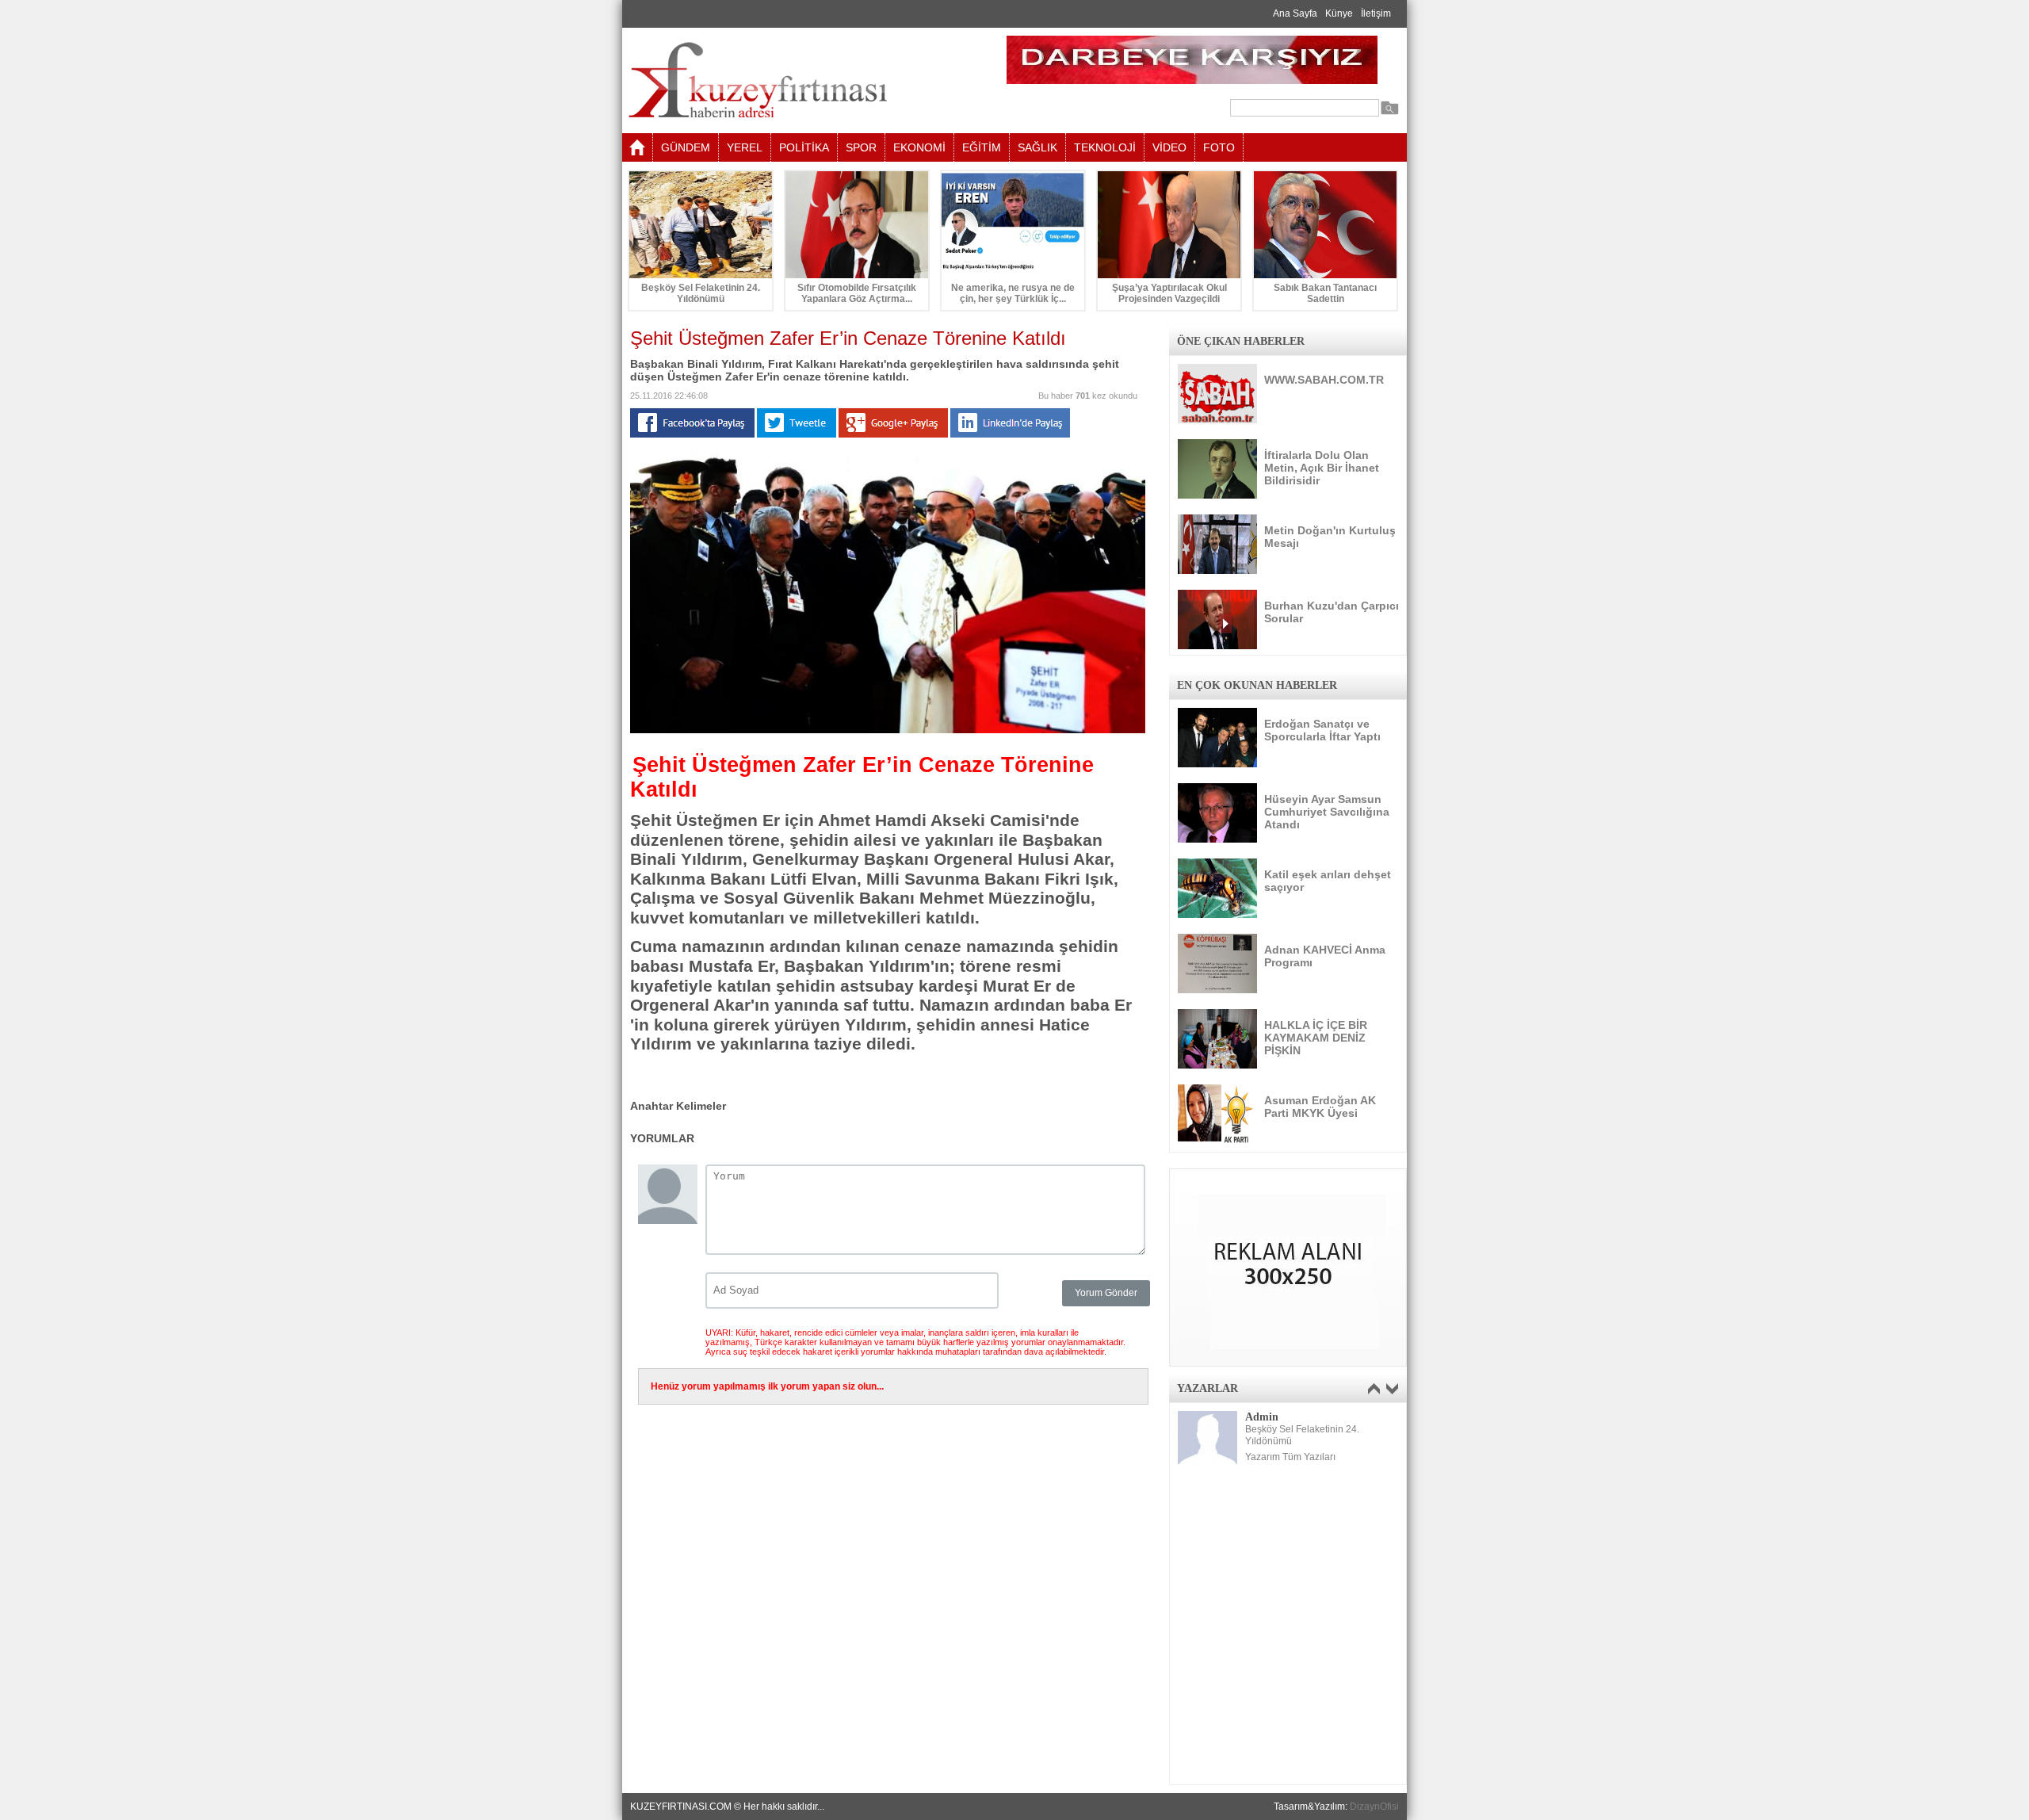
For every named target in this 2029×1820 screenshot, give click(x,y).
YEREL (745, 147)
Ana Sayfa (1295, 13)
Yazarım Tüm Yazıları (1290, 1457)
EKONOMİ (919, 147)
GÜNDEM (686, 147)
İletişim (1376, 13)
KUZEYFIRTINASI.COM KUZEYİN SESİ (798, 80)
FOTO (1219, 147)
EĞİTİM (982, 147)
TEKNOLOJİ (1105, 147)
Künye (1339, 13)
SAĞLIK (1037, 147)
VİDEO (1169, 147)
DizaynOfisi (1374, 1807)
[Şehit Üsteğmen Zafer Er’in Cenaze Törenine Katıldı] (888, 730)
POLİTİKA (804, 147)
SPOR (861, 147)
